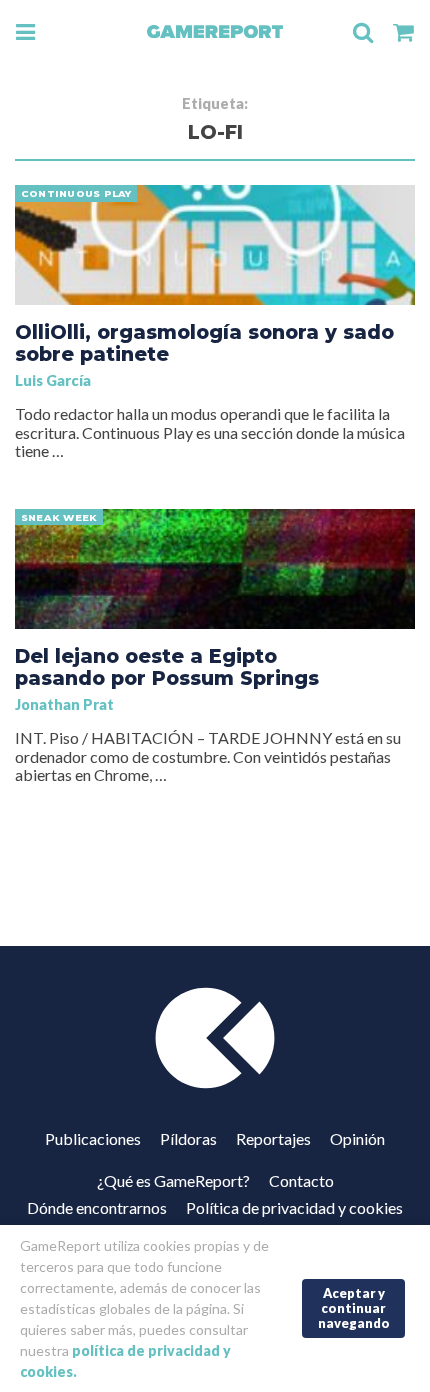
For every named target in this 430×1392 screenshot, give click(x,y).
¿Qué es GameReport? (173, 1180)
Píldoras (188, 1138)
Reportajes (273, 1138)
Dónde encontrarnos (97, 1207)
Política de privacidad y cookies (294, 1207)
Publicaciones (93, 1138)
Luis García (53, 380)
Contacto (301, 1180)
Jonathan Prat (64, 704)
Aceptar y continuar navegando (354, 1307)
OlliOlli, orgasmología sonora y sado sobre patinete (204, 343)
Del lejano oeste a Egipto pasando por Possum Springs (167, 667)
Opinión (357, 1138)
